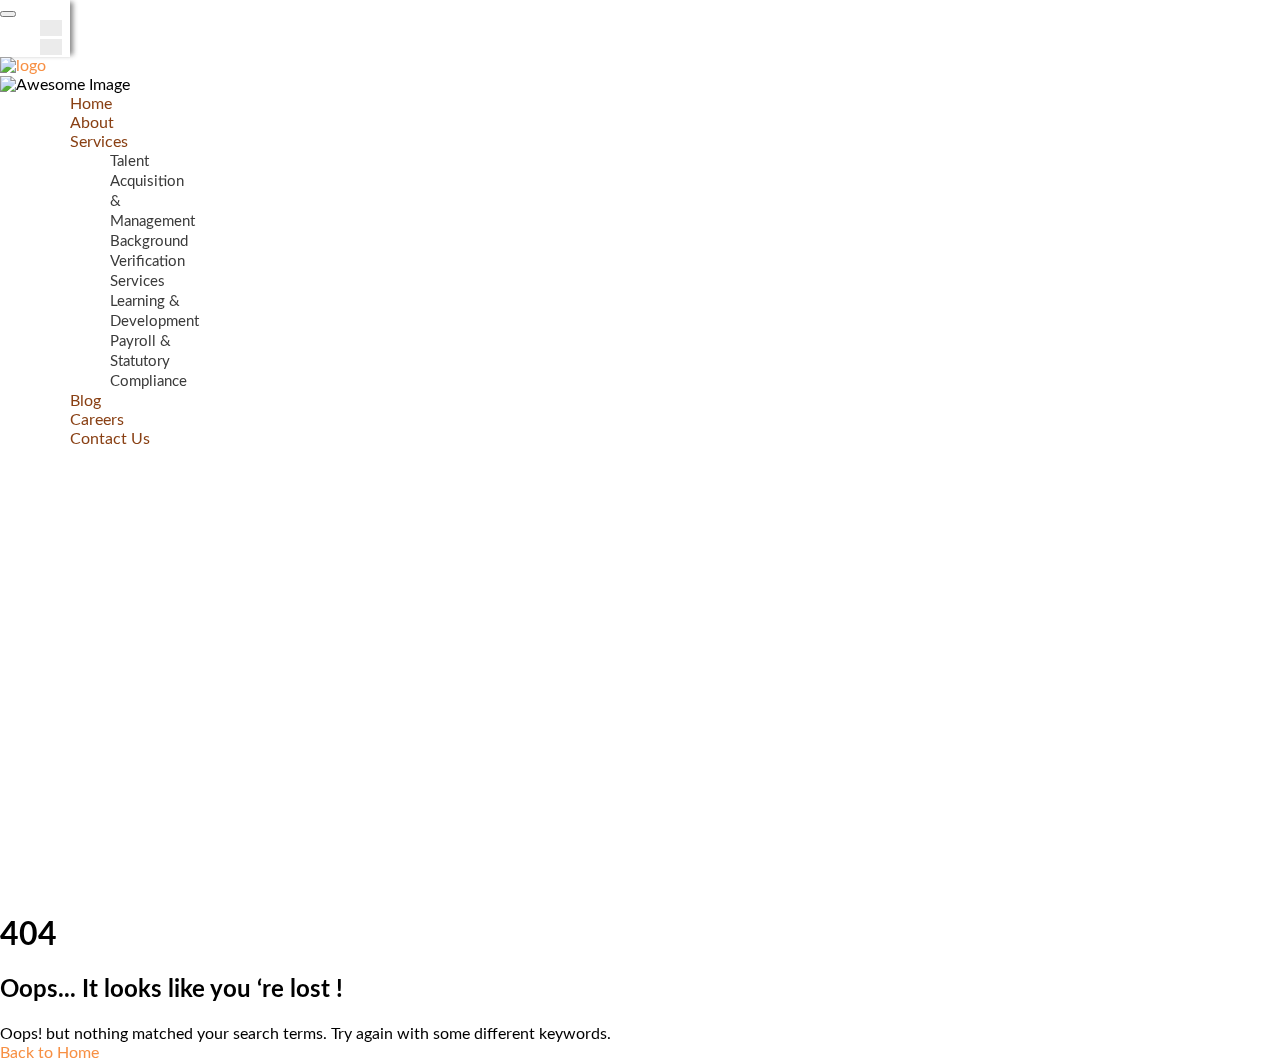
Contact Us (110, 439)
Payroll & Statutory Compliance (148, 361)
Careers (97, 420)
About (92, 123)
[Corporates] (23, 66)
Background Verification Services (149, 261)
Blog (85, 401)
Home (91, 104)
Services (99, 142)
